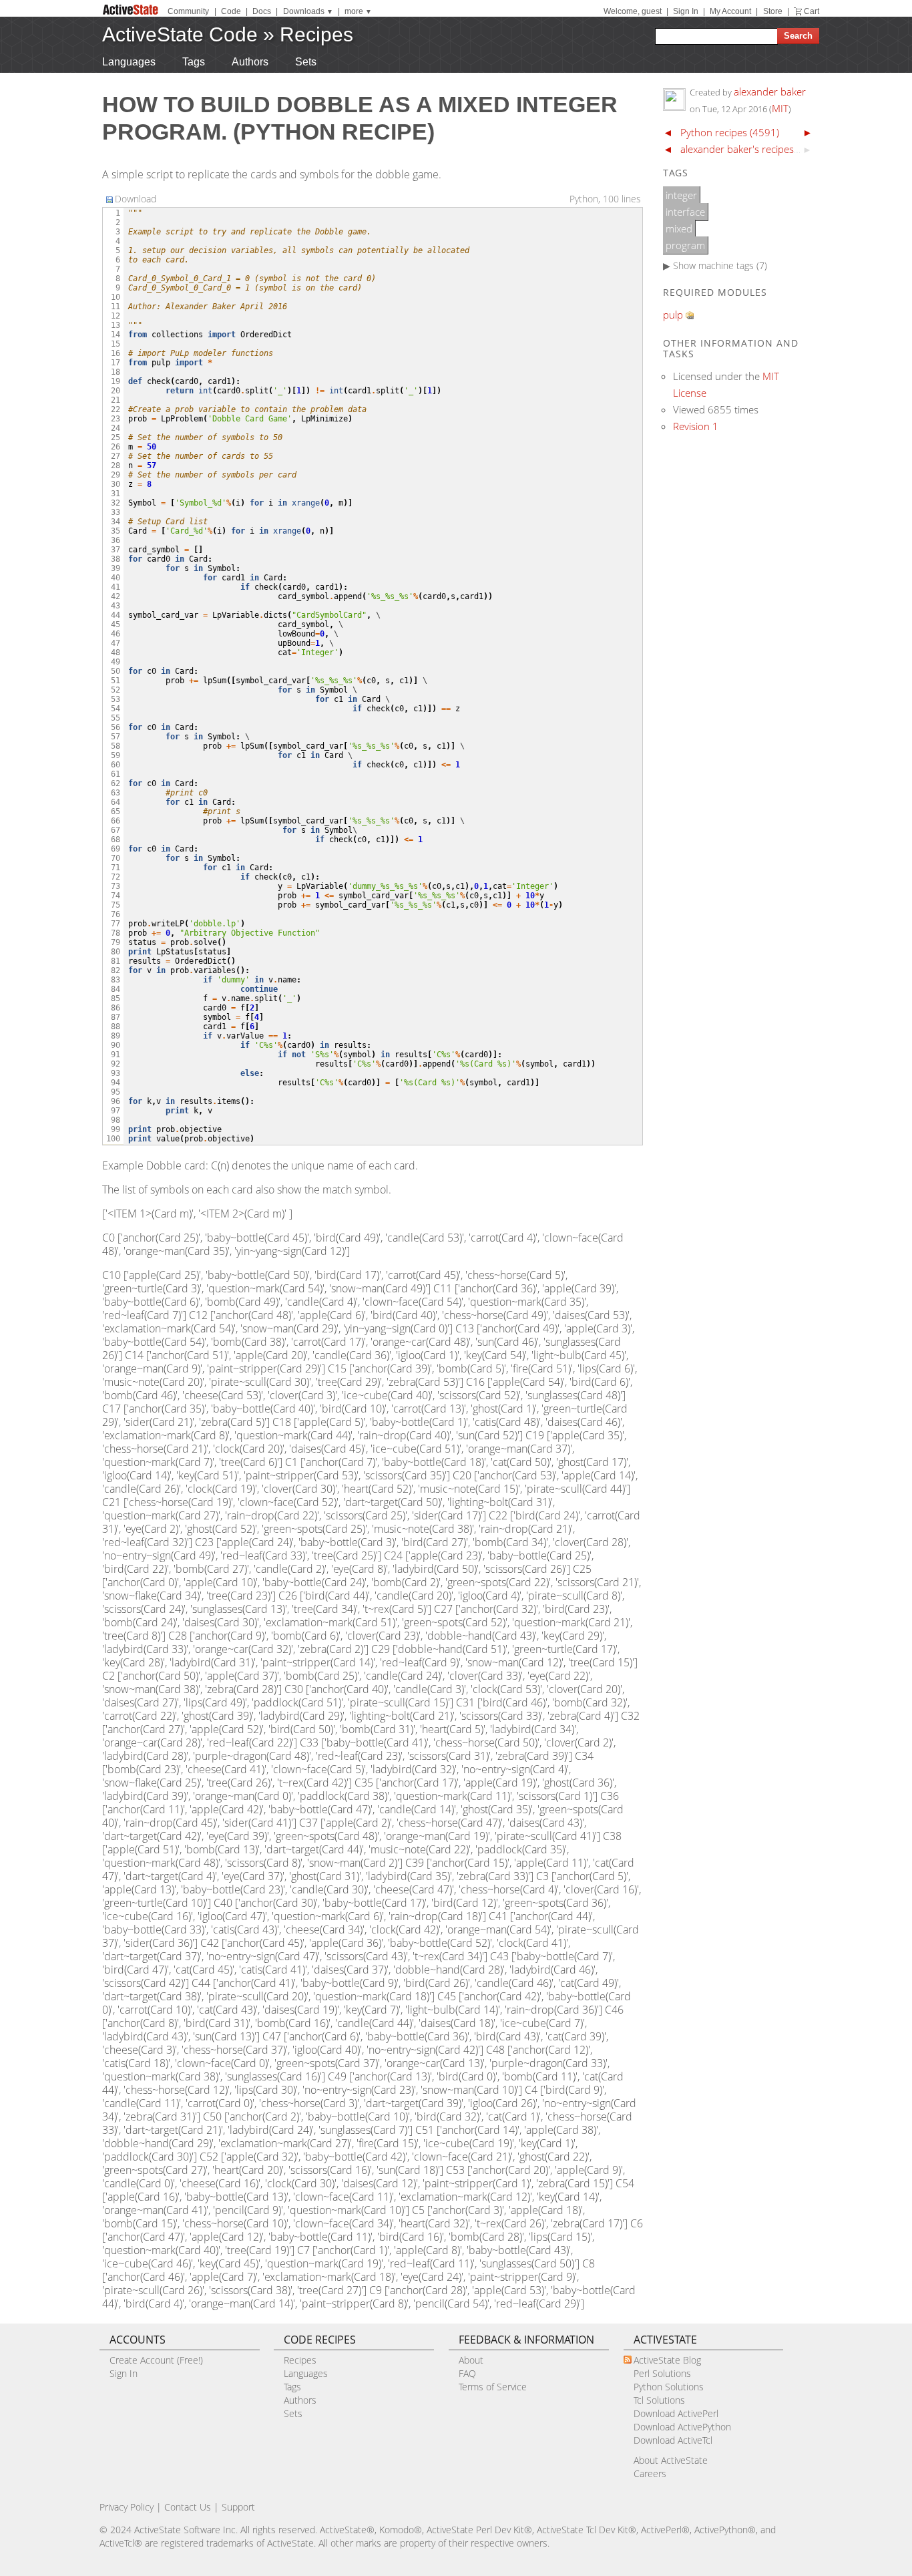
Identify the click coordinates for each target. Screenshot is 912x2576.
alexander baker (770, 91)
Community (188, 11)
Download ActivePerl (676, 2413)
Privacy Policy (127, 2507)
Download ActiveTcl (673, 2440)
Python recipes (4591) (730, 132)
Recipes (316, 34)
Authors (250, 62)
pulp (673, 315)
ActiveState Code (180, 34)
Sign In (686, 11)
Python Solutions (669, 2387)
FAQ (467, 2373)
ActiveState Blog (667, 2360)
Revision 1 (696, 426)
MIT (780, 108)
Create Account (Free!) (156, 2360)
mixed (679, 228)
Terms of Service (493, 2387)
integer (681, 195)
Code (231, 11)
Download (136, 199)
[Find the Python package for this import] (690, 315)
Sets (306, 62)
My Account (730, 11)
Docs (262, 11)
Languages (129, 62)
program (685, 245)
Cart (812, 11)
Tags (194, 62)
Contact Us (188, 2507)
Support (238, 2507)
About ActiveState (671, 2460)
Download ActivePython (682, 2427)
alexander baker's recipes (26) (747, 149)
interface (685, 212)
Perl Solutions (662, 2373)
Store (773, 11)
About (471, 2360)
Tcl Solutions (659, 2400)
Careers (650, 2473)
